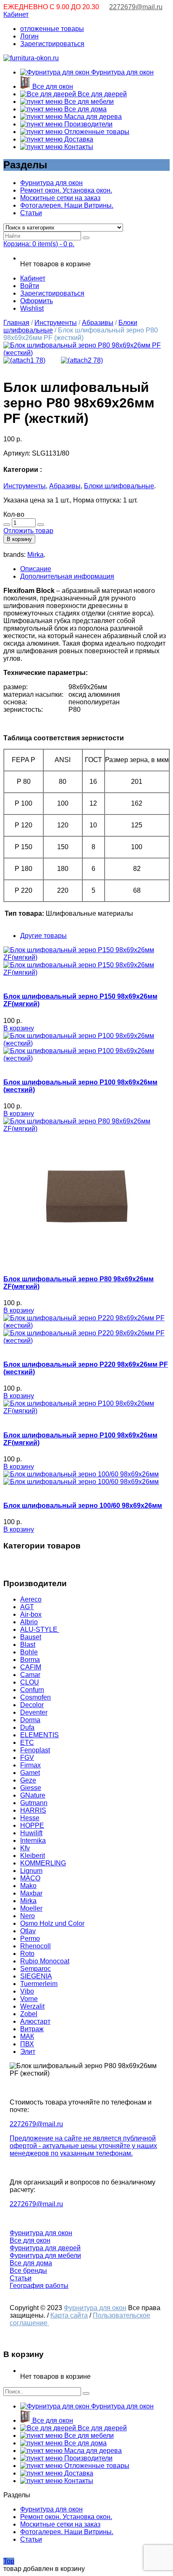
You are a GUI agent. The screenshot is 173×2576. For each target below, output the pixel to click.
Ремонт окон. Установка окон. (66, 190)
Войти (30, 286)
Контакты (78, 147)
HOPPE (32, 1825)
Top (9, 2561)
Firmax (30, 1765)
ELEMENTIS (39, 1735)
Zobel (29, 2014)
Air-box (31, 1614)
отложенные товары (52, 29)
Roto (27, 1954)
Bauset (31, 1637)
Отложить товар (28, 531)
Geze (28, 1780)
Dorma (30, 1720)
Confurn (32, 1690)
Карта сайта (69, 2315)
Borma (30, 1660)
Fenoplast (35, 1750)
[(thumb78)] (86, 353)
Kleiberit (33, 1856)
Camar (30, 1675)
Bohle (29, 1652)
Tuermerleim (39, 1984)
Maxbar (31, 1893)
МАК (27, 2036)
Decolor (32, 1705)
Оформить (37, 301)
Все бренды (28, 2271)
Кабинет (16, 14)
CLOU (30, 1682)
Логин (29, 36)
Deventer (34, 1712)
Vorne (29, 1999)
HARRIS (33, 1810)
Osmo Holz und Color (52, 1923)
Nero (28, 1916)
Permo (30, 1938)
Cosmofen (35, 1697)
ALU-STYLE (40, 1629)
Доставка (78, 139)
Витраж (32, 2029)
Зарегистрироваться (52, 44)
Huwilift (31, 1833)
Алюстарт (35, 2021)
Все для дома (85, 109)
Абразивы (98, 323)
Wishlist (32, 308)
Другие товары (43, 936)
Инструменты (56, 323)
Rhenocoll (35, 1946)
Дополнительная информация (67, 576)
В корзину (19, 539)
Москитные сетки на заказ (60, 198)
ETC (27, 1743)
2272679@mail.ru (136, 7)
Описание (36, 569)
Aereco (31, 1599)
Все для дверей (101, 94)
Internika (33, 1841)
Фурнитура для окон (122, 72)
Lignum (31, 1871)
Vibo (27, 1991)
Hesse (30, 1818)
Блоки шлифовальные (119, 486)
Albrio (29, 1622)
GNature (33, 1795)
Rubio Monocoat (45, 1961)
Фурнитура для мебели (45, 2255)
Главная (16, 323)
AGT (27, 1607)
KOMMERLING (43, 1863)
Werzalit (32, 2006)
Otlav (28, 1931)
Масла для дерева (92, 117)
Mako (28, 1886)
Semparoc (35, 1969)
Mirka (35, 555)
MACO (30, 1878)
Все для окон (52, 86)
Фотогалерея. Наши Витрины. (67, 205)
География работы (39, 2286)
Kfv (25, 1848)
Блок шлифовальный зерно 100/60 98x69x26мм (83, 1506)
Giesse (31, 1788)
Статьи (31, 213)
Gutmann (34, 1803)
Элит (28, 2052)
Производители (88, 124)
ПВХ (27, 2044)
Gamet (30, 1773)
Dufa (27, 1727)
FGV (27, 1758)
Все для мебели (88, 102)
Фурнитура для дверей (45, 2248)
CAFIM (31, 1667)
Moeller (31, 1908)
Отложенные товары (96, 132)
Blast (28, 1645)
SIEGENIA (36, 1976)
